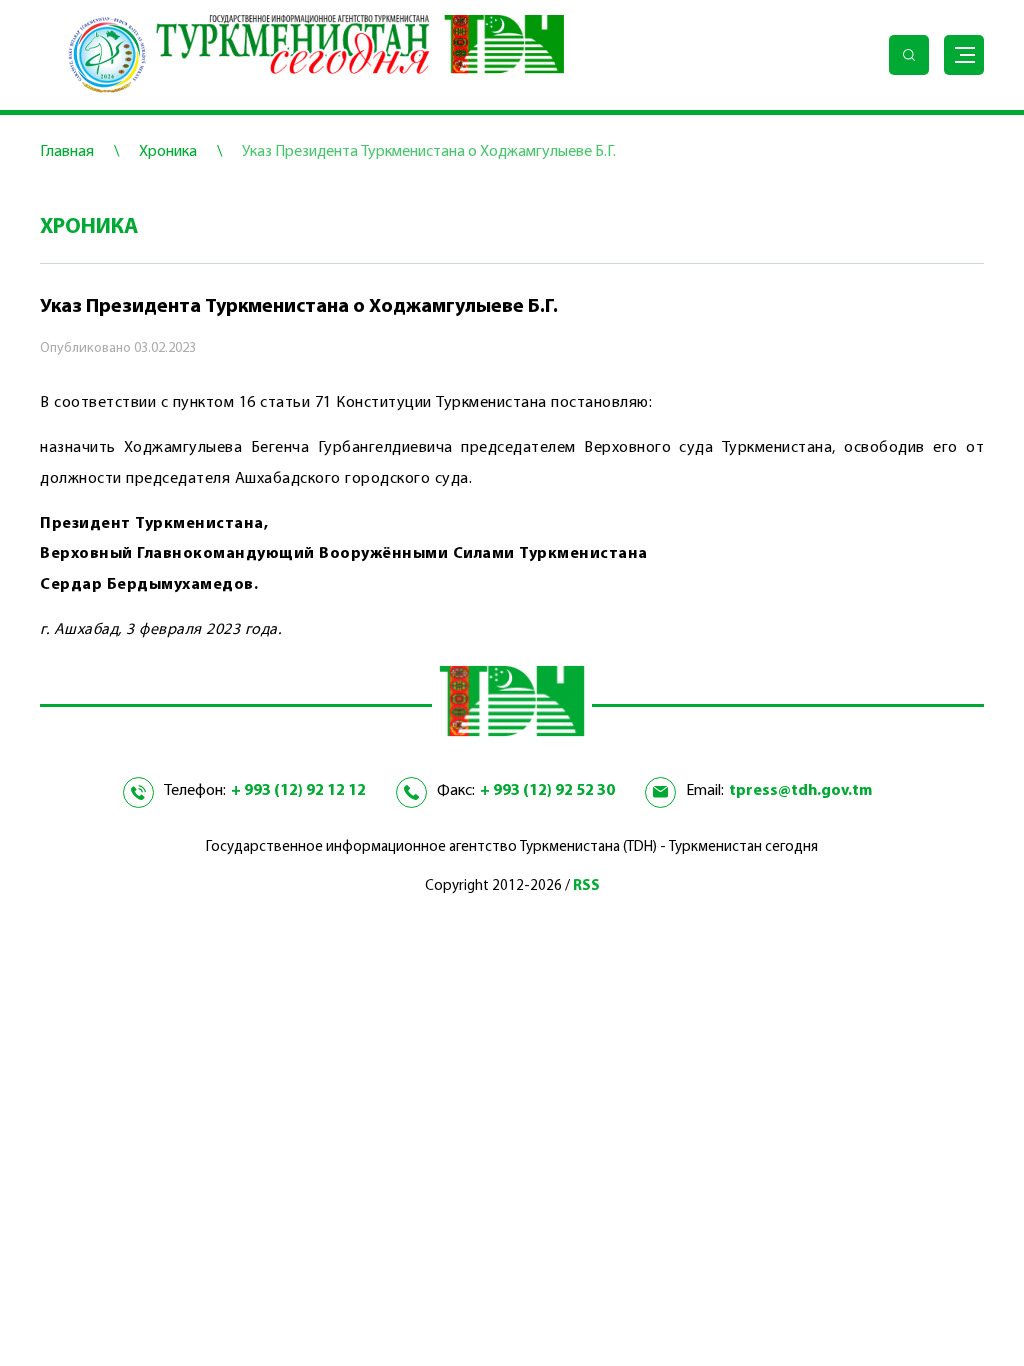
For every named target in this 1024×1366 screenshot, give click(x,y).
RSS (586, 886)
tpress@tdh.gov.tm (800, 791)
